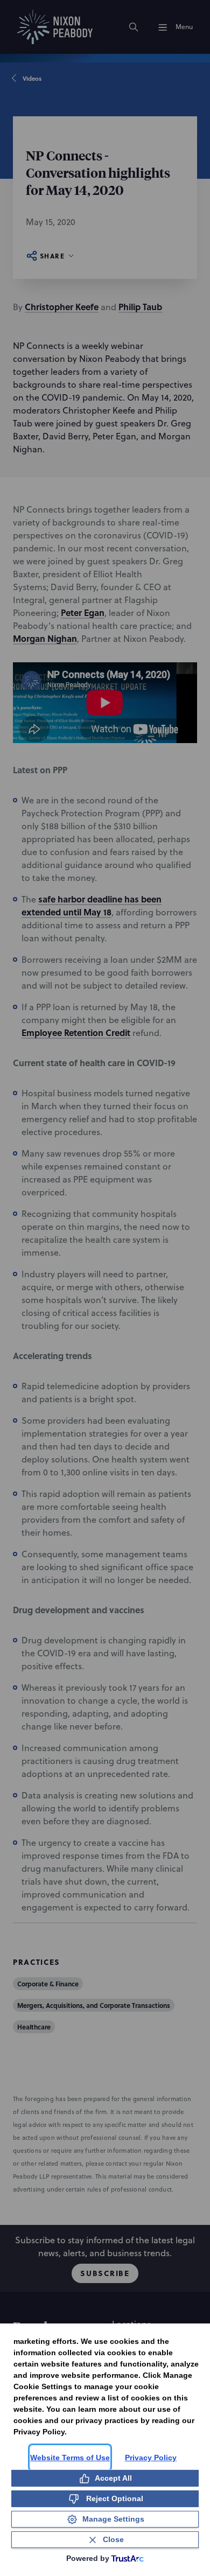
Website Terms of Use (70, 2458)
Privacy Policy (151, 2458)
